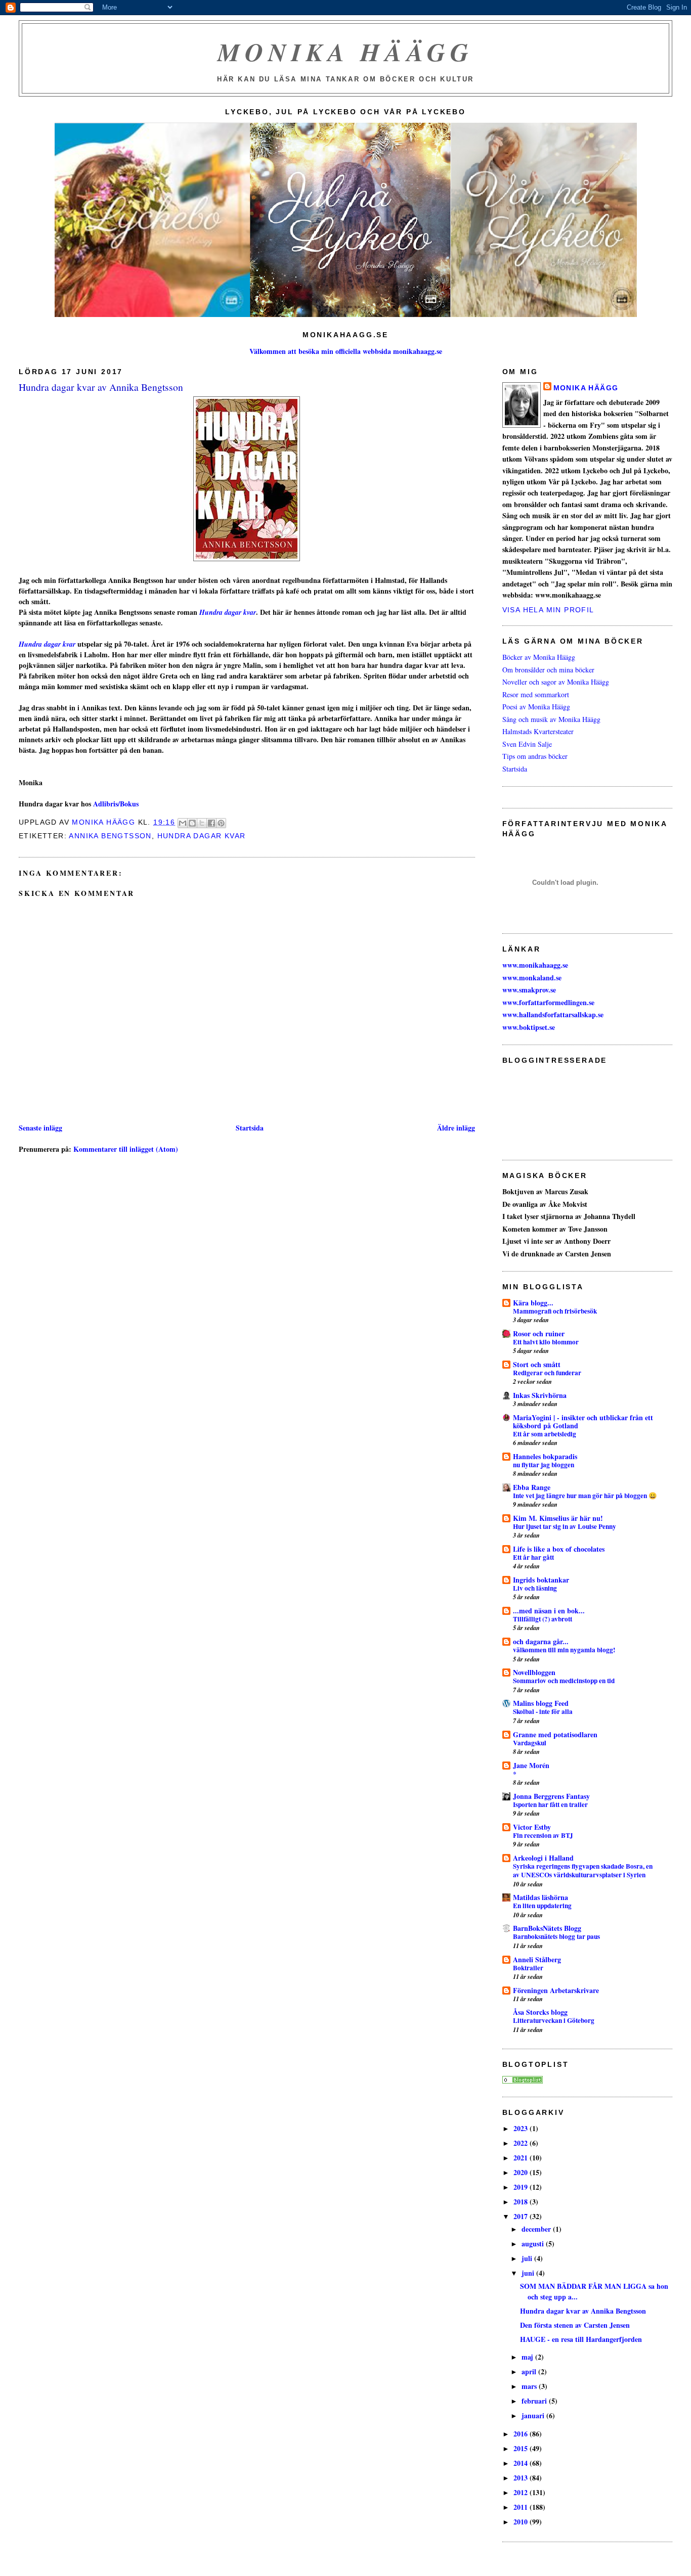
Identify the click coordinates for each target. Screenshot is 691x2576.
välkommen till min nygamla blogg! (564, 1650)
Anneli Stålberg (537, 1959)
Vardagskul (530, 1743)
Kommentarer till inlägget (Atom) (126, 1149)
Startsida (250, 1128)
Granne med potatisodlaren (555, 1734)
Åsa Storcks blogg (540, 2012)
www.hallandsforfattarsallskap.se (553, 1014)
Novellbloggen (534, 1672)
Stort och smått (537, 1364)
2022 (522, 2143)
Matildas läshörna (541, 1897)
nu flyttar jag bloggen (544, 1465)
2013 (522, 2478)
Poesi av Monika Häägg (536, 707)
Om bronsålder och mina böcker (548, 670)
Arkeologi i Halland (543, 1858)
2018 (522, 2202)
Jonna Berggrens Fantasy (551, 1796)
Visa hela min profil (548, 610)
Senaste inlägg (40, 1128)
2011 (522, 2507)
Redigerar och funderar (547, 1373)
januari (534, 2415)
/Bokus (128, 804)
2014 (522, 2463)
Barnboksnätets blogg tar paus (556, 1936)
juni (529, 2273)
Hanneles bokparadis (545, 1456)
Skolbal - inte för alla (543, 1711)
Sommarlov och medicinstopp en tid (564, 1681)
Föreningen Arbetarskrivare (556, 1990)
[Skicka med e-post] (183, 823)
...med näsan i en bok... (549, 1611)
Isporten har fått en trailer (550, 1804)
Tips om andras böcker (535, 756)
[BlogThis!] (192, 823)
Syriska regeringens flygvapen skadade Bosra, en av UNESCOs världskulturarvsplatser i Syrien (583, 1870)
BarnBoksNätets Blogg (547, 1928)
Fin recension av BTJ (543, 1835)
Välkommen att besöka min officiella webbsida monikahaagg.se (346, 351)
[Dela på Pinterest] (221, 823)
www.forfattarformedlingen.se (548, 1002)
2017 (522, 2216)
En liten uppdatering (542, 1906)
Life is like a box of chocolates (559, 1549)
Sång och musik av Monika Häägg (551, 719)
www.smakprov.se (529, 990)
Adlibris (105, 804)
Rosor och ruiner (539, 1334)
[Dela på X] (202, 823)
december (537, 2229)
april (530, 2371)
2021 (522, 2158)
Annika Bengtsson (110, 836)
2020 (522, 2172)
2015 (522, 2448)
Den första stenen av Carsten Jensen (575, 2325)
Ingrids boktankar (541, 1580)
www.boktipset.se (529, 1027)
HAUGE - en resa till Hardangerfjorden (581, 2339)
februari (535, 2401)
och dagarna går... (541, 1641)
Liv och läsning (535, 1588)
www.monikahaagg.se (535, 965)
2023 (522, 2128)
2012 (522, 2492)
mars (530, 2386)
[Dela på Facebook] (211, 823)
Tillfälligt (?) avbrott (543, 1619)
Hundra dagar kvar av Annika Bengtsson (583, 2311)
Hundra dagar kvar (228, 612)
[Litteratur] (523, 2081)
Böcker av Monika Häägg (539, 657)
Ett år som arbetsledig (545, 1434)
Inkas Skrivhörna (540, 1395)
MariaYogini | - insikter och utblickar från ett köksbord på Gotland (583, 1421)
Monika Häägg (345, 52)
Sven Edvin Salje (527, 744)
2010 (522, 2522)
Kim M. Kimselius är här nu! (558, 1518)
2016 (522, 2434)
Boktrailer (528, 1968)
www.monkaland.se (532, 978)
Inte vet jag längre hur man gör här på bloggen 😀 (585, 1496)
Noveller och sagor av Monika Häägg (556, 682)
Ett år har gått (533, 1557)
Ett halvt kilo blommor (546, 1342)
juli (528, 2258)
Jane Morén (531, 1765)
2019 (522, 2187)
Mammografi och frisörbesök (555, 1311)
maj (528, 2357)
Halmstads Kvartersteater (538, 731)
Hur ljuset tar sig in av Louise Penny (565, 1526)
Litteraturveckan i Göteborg (554, 2020)
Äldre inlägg (456, 1128)
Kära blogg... (533, 1303)
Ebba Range (532, 1487)
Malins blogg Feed (541, 1703)
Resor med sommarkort (536, 694)
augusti (534, 2244)
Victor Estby (532, 1827)
